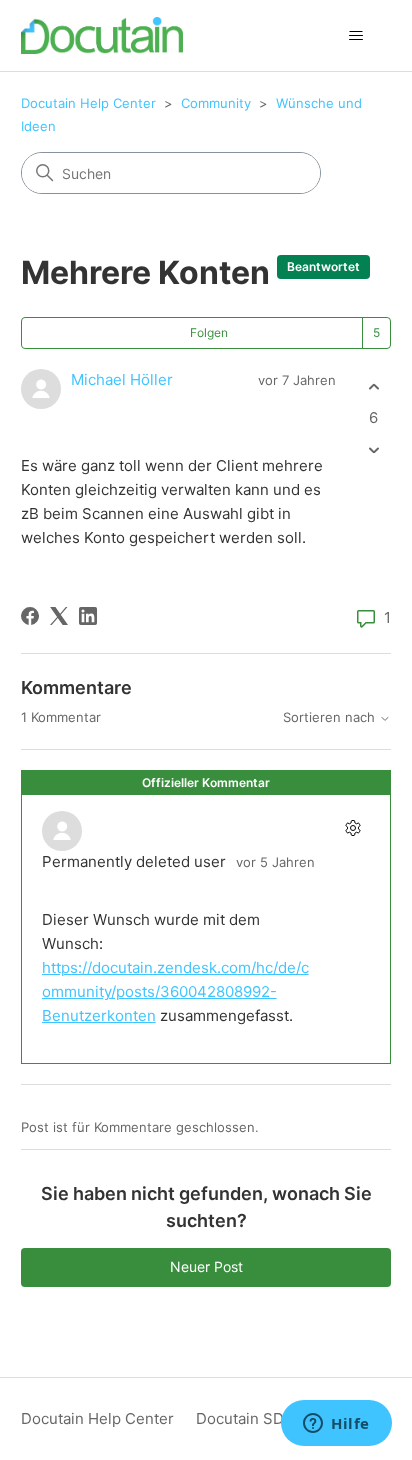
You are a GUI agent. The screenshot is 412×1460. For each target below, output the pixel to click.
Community (216, 103)
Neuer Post (206, 1266)
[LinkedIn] (88, 616)
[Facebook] (30, 616)
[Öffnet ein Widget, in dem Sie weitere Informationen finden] (336, 1425)
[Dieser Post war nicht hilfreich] (373, 450)
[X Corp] (59, 616)
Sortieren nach (331, 717)
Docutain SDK (245, 1418)
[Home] (102, 35)
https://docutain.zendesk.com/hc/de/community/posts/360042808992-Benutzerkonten (175, 991)
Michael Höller (122, 379)
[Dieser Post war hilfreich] (373, 386)
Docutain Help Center (88, 103)
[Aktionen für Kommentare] (352, 828)
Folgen (209, 332)
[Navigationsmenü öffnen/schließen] (355, 36)
